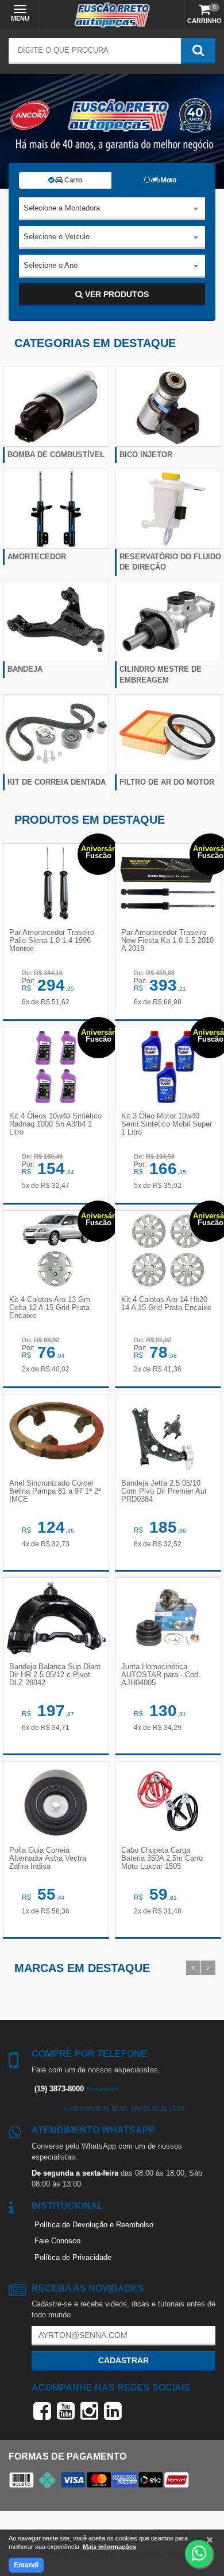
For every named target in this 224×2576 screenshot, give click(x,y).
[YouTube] (66, 2411)
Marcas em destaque (82, 1968)
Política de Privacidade (73, 2257)
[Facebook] (42, 2411)
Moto (168, 180)
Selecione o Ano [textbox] (51, 265)
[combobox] (112, 209)
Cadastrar (123, 2360)
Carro (73, 180)
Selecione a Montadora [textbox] (62, 208)
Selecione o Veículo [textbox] (57, 237)
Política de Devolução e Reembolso (94, 2225)
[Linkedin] (113, 2411)
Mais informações (109, 2547)
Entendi (26, 2565)
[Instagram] (89, 2411)
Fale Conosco (57, 2241)
